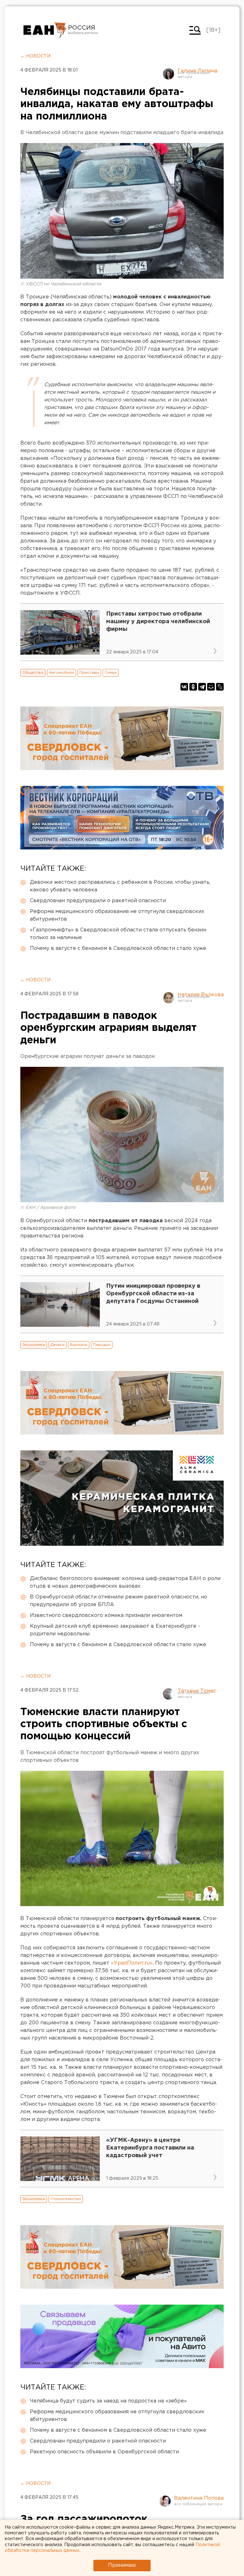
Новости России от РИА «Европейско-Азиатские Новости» (45, 30)
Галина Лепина (197, 71)
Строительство (66, 2199)
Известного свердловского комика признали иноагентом (106, 1615)
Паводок (102, 1345)
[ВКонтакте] (184, 687)
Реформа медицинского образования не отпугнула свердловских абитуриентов (117, 915)
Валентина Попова (199, 2498)
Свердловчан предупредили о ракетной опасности (98, 901)
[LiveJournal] (220, 687)
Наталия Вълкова (201, 995)
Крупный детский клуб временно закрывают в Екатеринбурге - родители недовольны (115, 1630)
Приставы (89, 673)
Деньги (58, 1345)
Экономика (34, 1345)
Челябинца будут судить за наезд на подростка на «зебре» (108, 2401)
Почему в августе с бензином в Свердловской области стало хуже (118, 948)
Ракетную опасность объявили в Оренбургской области (104, 2452)
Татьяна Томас (197, 1691)
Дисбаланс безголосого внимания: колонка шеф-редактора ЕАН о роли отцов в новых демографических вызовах (125, 1582)
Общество (33, 673)
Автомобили (61, 673)
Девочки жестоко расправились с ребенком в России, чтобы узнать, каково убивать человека (120, 886)
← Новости (35, 56)
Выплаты (79, 1345)
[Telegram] (202, 687)
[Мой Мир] (211, 687)
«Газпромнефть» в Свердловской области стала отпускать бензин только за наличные (118, 934)
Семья (111, 673)
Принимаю (122, 2565)
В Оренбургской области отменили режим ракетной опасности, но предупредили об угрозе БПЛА (119, 1601)
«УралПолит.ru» (132, 1963)
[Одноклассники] (193, 687)
